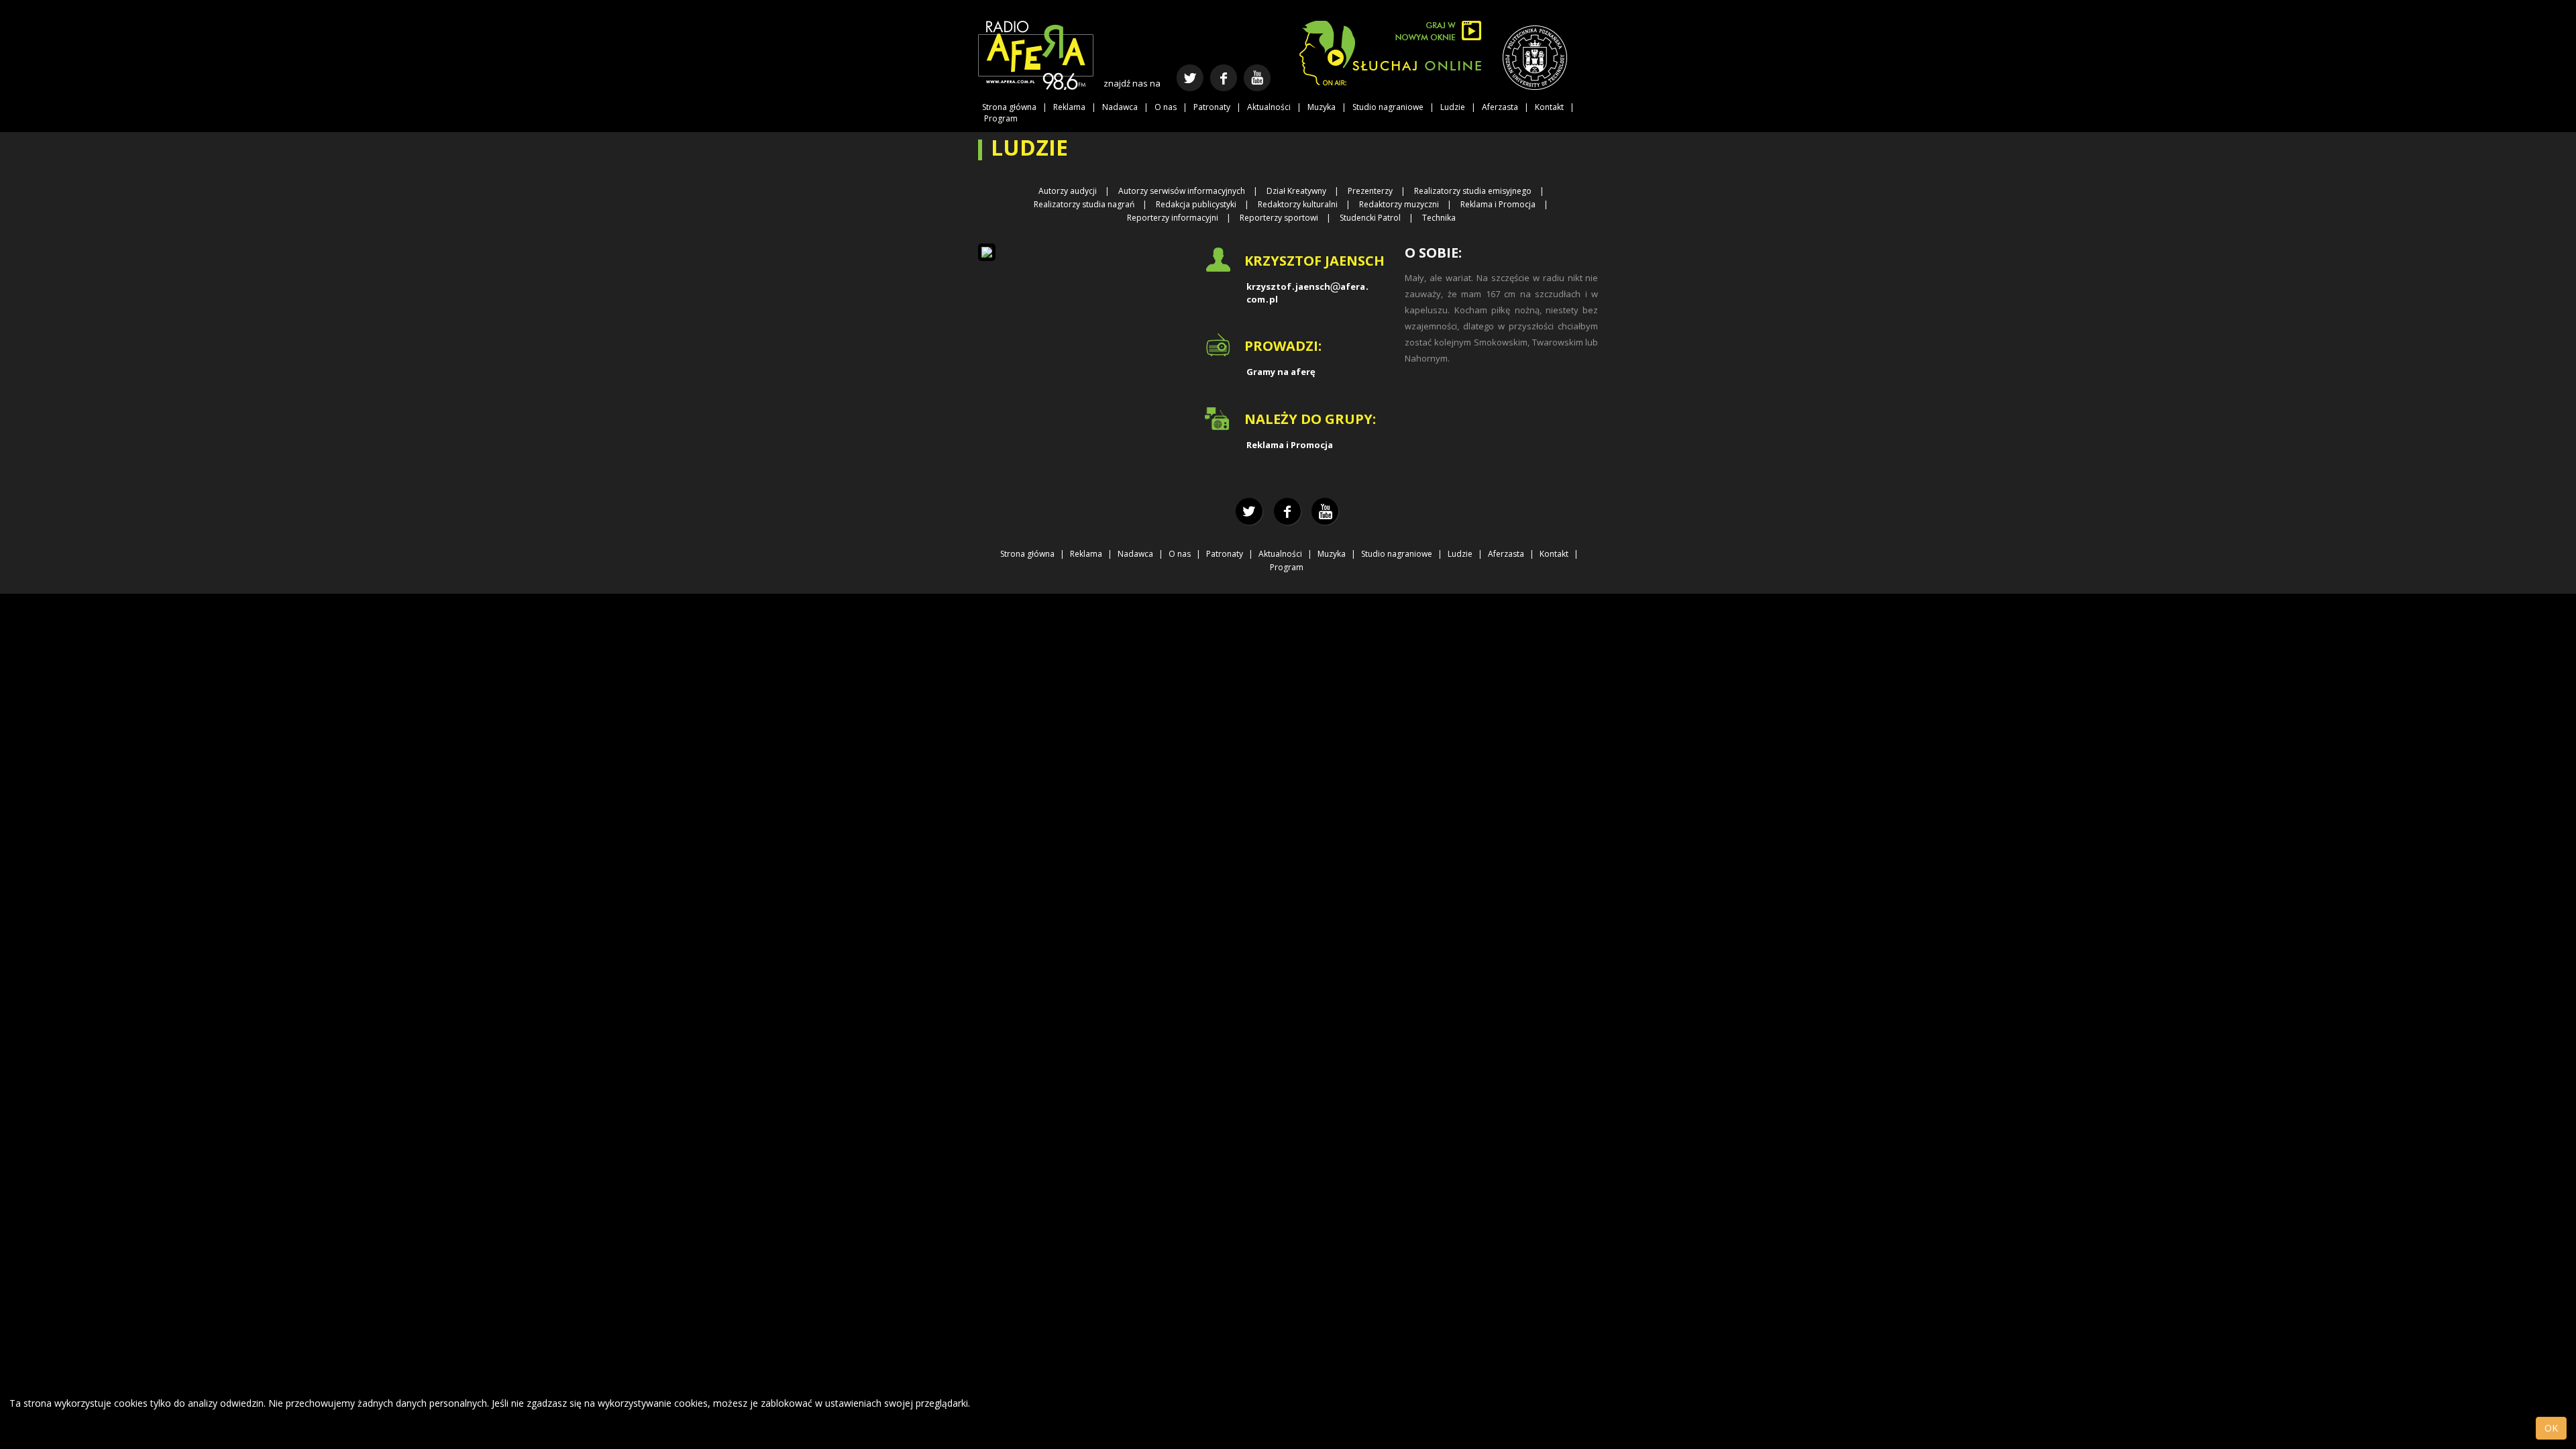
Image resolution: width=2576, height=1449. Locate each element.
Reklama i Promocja (1498, 204)
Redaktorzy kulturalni (1298, 204)
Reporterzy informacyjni (1173, 218)
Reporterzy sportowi (1279, 218)
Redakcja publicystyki (1196, 204)
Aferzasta (1500, 107)
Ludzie (1453, 107)
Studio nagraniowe (1388, 107)
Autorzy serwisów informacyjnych (1182, 191)
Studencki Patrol (1370, 218)
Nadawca (1120, 107)
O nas (1166, 107)
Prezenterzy (1370, 191)
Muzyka (1322, 107)
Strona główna (1009, 107)
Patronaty (1212, 107)
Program (1001, 118)
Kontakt (1549, 107)
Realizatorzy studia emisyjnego (1473, 191)
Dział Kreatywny (1296, 191)
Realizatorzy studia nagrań (1084, 204)
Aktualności (1269, 107)
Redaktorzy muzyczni (1399, 204)
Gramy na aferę (1281, 372)
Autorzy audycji (1068, 191)
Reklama (1069, 107)
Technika (1439, 218)
